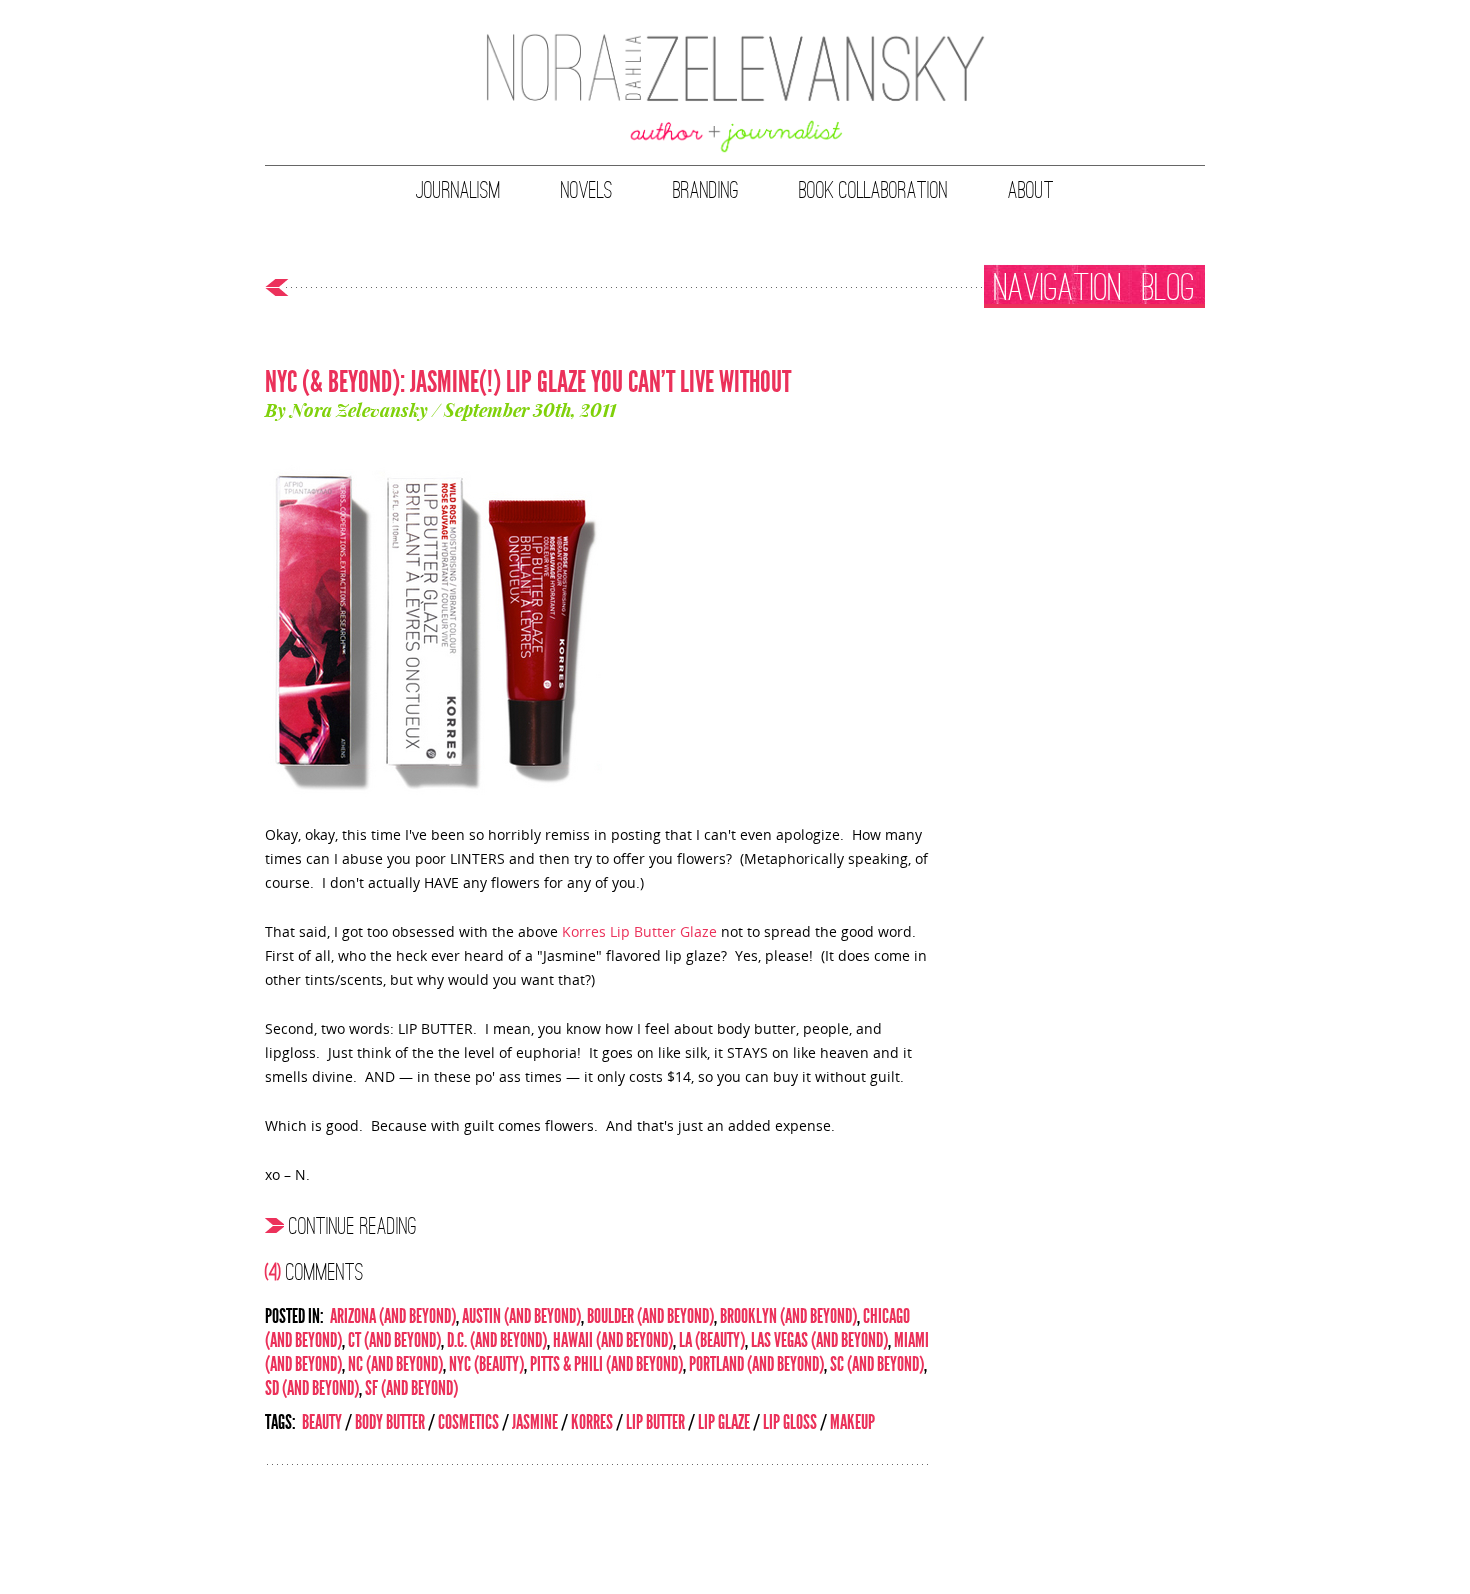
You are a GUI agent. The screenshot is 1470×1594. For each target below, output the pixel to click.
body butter (390, 1422)
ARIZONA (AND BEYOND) (393, 1316)
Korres (592, 1422)
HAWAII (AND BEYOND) (613, 1340)
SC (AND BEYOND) (877, 1364)
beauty (322, 1422)
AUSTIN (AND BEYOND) (521, 1316)
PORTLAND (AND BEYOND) (756, 1364)
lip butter (655, 1422)
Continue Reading (353, 1225)
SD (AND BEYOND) (312, 1388)
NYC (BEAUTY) (486, 1364)
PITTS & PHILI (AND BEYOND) (606, 1364)
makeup (852, 1422)
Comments (314, 1271)
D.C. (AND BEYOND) (497, 1340)
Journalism (458, 190)
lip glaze (724, 1422)
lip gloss (790, 1422)
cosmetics (468, 1422)
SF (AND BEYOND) (411, 1388)
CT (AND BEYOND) (394, 1340)
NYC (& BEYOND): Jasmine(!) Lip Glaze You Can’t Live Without (528, 382)
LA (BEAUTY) (712, 1340)
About (1031, 190)
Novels (587, 190)
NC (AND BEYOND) (395, 1364)
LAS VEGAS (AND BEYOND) (819, 1340)
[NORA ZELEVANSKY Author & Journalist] (735, 95)
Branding (706, 190)
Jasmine (535, 1422)
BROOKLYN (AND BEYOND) (788, 1316)
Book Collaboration (873, 190)
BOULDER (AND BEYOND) (650, 1316)
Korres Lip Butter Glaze (639, 931)
